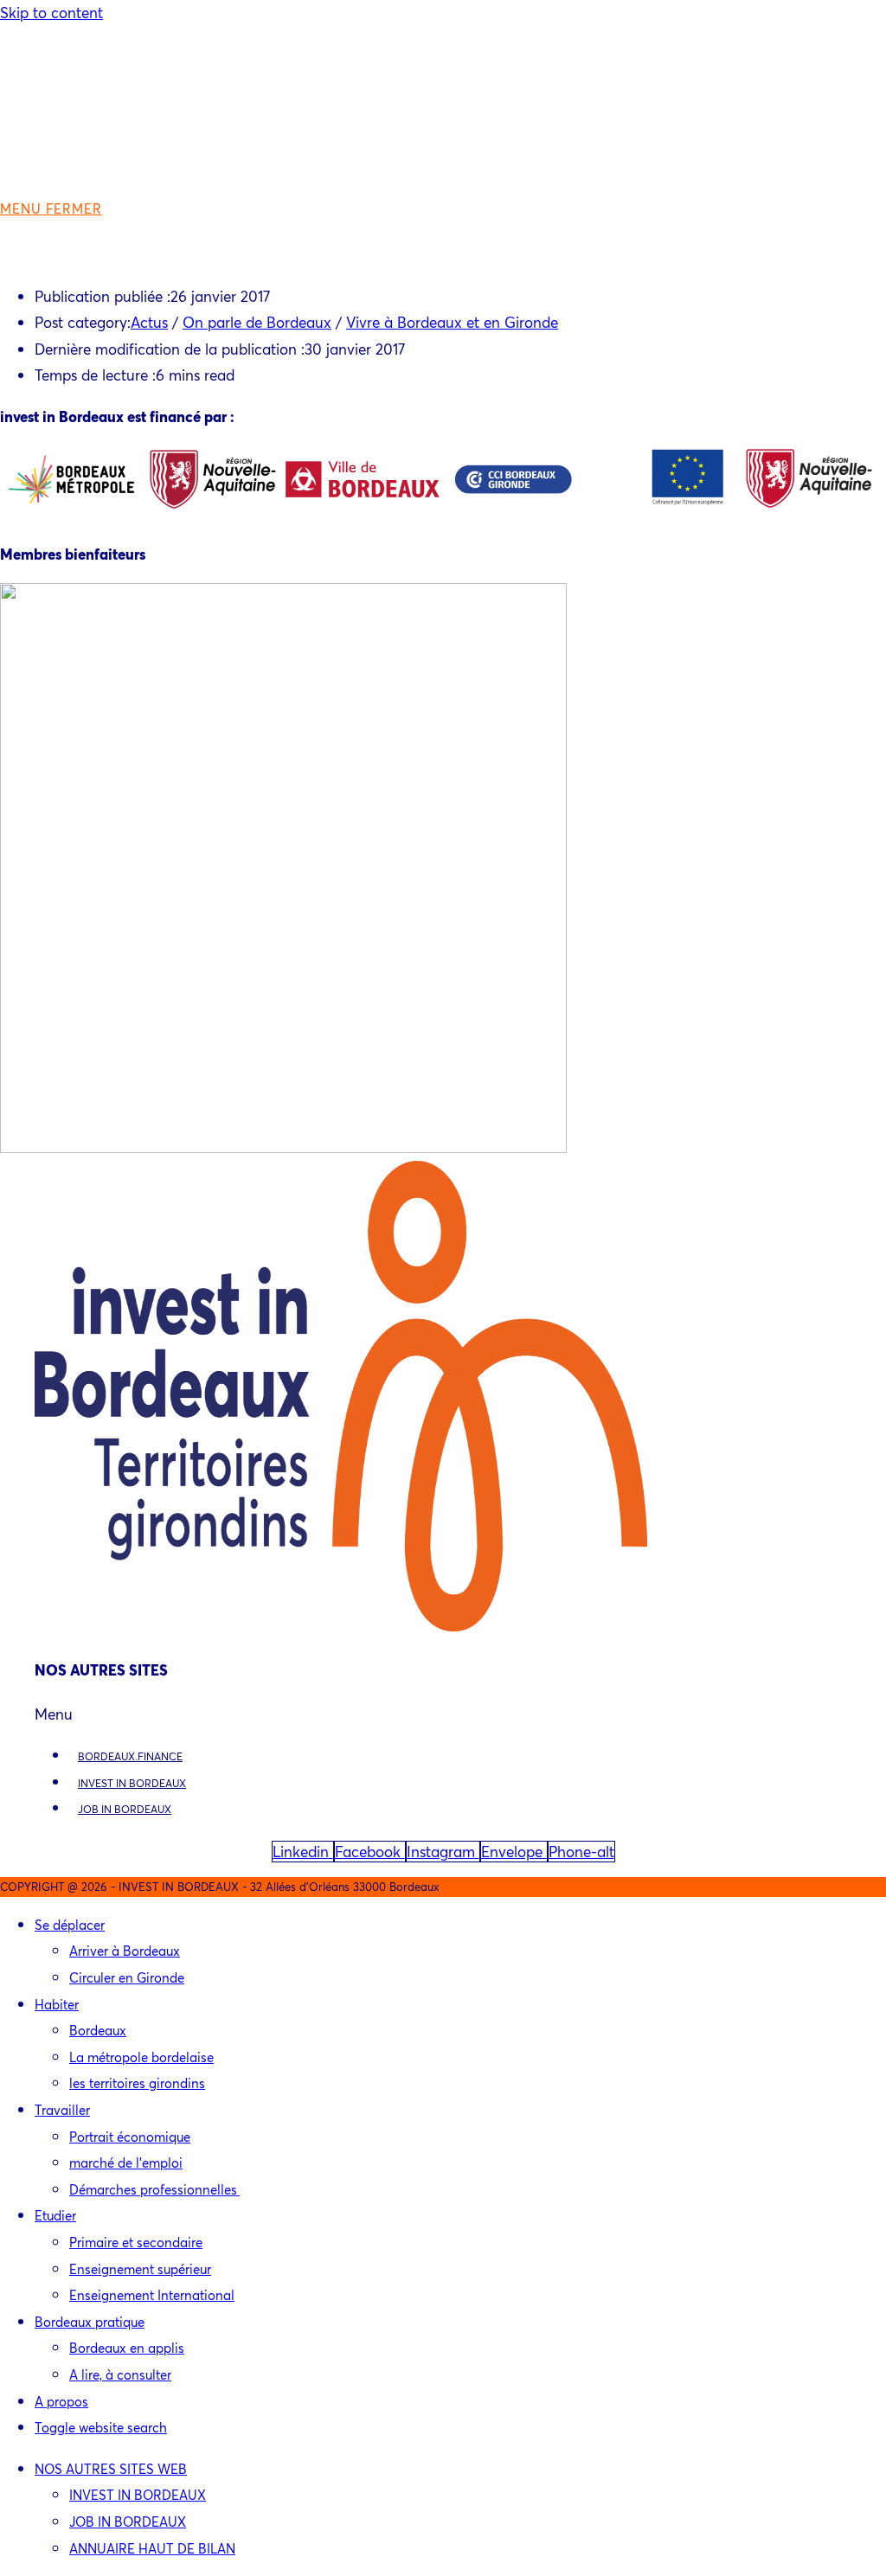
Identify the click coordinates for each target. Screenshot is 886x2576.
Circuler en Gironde (127, 1977)
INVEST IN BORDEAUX (132, 1783)
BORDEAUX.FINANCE (130, 1756)
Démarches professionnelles (154, 2189)
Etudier (55, 2215)
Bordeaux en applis (127, 2348)
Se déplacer (70, 1925)
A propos (61, 2401)
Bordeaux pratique (90, 2322)
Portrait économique (130, 2137)
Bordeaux (98, 2030)
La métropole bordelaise (141, 2057)
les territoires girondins (137, 2083)
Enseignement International (152, 2295)
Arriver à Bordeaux (125, 1951)
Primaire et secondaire (136, 2242)
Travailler (62, 2110)
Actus (149, 322)
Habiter (57, 2004)
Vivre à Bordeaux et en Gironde (452, 322)
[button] (443, 1715)
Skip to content (51, 13)
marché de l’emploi (126, 2163)
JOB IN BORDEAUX (125, 1809)
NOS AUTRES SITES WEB (111, 2469)
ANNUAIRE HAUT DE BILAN (152, 2548)
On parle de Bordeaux (257, 322)
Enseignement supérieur (140, 2269)
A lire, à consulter (120, 2374)
